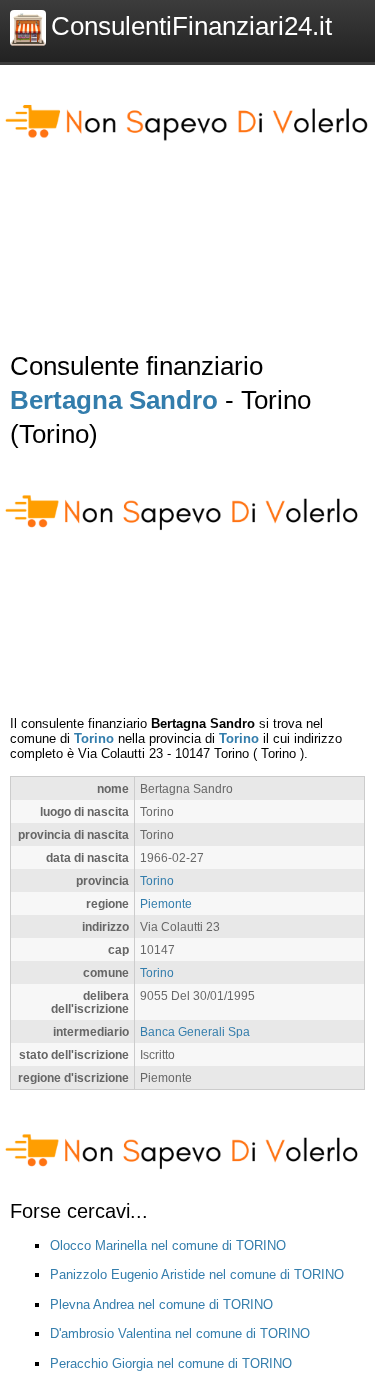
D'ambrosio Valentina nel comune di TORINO (180, 1333)
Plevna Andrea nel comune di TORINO (161, 1304)
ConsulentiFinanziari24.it (191, 26)
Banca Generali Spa (195, 1031)
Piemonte (166, 903)
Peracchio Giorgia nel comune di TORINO (171, 1363)
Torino (94, 738)
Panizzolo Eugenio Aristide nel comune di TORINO (197, 1274)
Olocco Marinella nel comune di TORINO (168, 1245)
